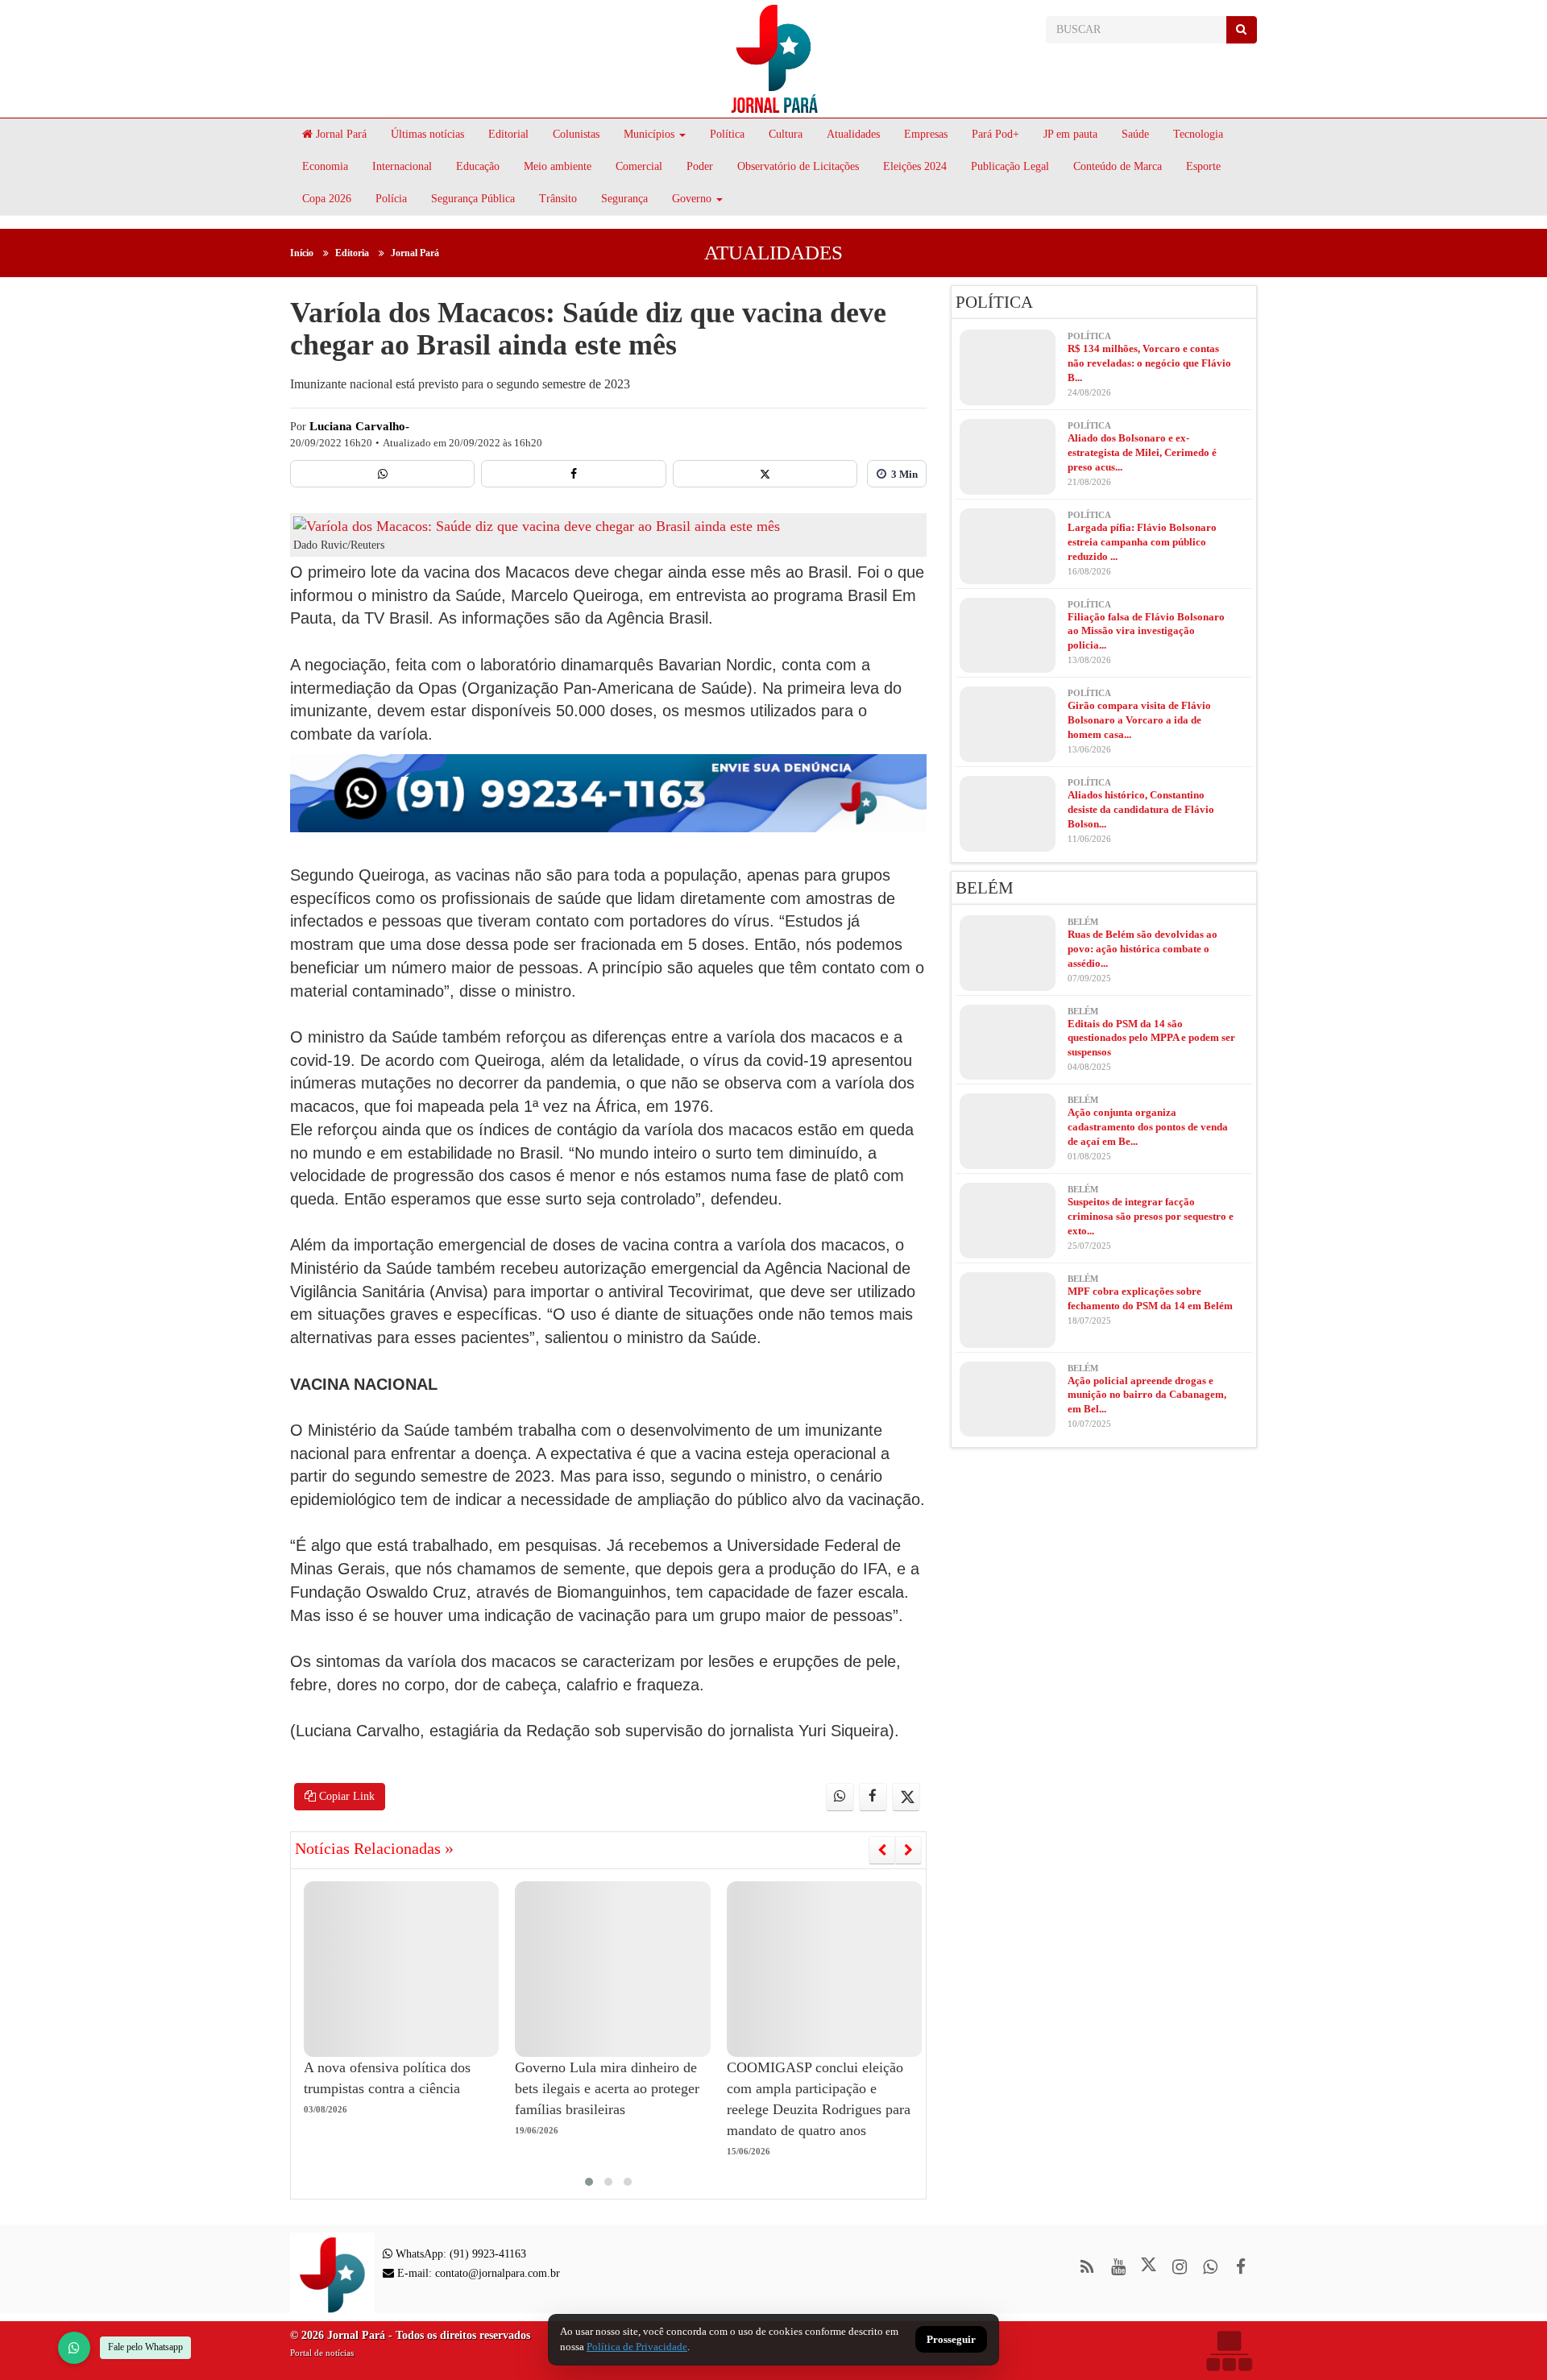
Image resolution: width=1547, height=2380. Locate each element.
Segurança (624, 199)
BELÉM (985, 888)
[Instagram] (1179, 2267)
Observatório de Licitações (798, 166)
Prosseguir (951, 2340)
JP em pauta (1070, 134)
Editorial (508, 134)
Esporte (1203, 166)
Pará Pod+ (995, 134)
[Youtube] (1118, 2267)
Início (302, 253)
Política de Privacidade (637, 2347)
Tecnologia (1198, 134)
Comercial (639, 166)
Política (727, 134)
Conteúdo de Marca (1118, 166)
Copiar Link (345, 1796)
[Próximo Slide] (908, 1850)
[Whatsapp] (382, 474)
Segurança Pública (473, 199)
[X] (765, 474)
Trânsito (558, 199)
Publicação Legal (1010, 166)
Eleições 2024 (915, 166)
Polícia (391, 199)
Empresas (926, 134)
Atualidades (853, 134)
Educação (478, 166)
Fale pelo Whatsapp (145, 2347)
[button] (589, 2182)
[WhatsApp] (74, 2348)
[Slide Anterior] (882, 1850)
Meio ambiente (558, 166)
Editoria (352, 253)
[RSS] (1087, 2267)
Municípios (649, 134)
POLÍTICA (994, 302)
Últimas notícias (427, 134)
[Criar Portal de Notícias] (1229, 2351)
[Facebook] (573, 474)
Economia (325, 166)
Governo (692, 199)
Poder (700, 166)
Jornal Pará (340, 134)
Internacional (402, 166)
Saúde (1135, 134)
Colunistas (576, 134)
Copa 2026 (327, 199)
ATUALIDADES (773, 253)
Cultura (786, 134)
